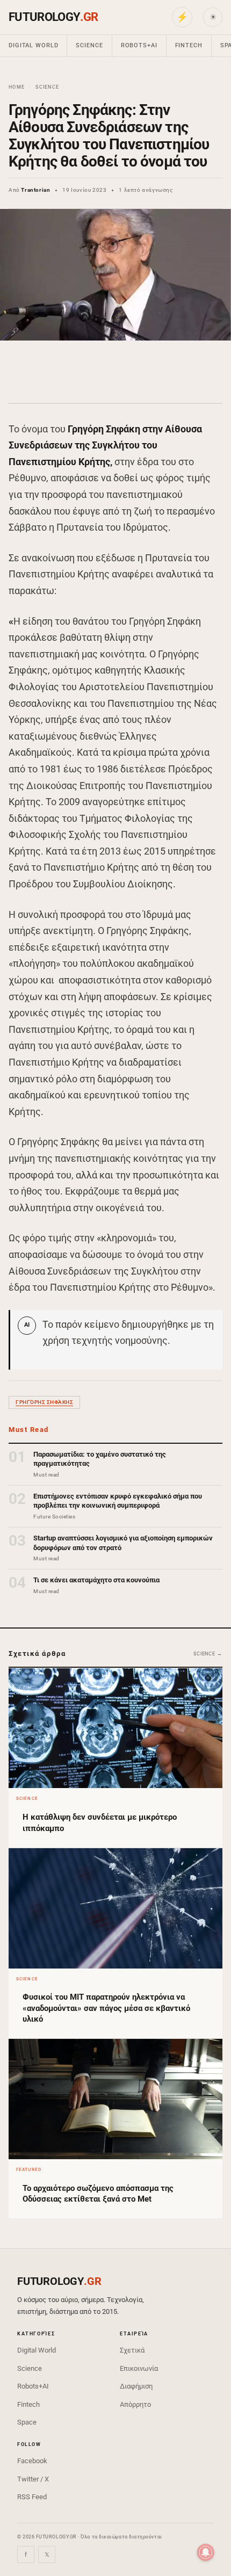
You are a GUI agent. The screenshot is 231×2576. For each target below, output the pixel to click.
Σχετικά (132, 2350)
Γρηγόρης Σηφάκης (44, 1402)
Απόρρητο (135, 2404)
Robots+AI (139, 45)
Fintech (189, 45)
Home (17, 87)
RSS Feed (32, 2497)
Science (89, 45)
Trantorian (35, 190)
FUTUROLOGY (53, 17)
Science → (208, 1654)
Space (27, 2422)
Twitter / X (33, 2479)
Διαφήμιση (136, 2386)
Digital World (33, 45)
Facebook (32, 2461)
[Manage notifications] (206, 2552)
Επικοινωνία (139, 2368)
